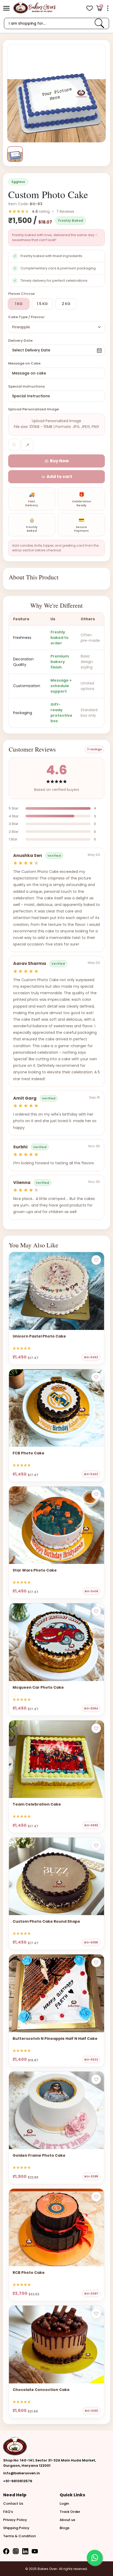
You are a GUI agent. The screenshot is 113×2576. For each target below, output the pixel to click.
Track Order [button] (70, 2512)
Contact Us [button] (13, 2504)
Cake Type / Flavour (26, 317)
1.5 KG (42, 304)
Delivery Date (20, 341)
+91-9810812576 (18, 2481)
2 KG (66, 304)
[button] (6, 8)
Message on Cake (24, 363)
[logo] (35, 8)
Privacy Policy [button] (15, 2520)
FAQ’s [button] (8, 2512)
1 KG (19, 304)
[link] (99, 23)
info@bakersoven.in (22, 2473)
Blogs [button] (65, 2528)
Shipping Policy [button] (16, 2528)
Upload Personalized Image (34, 409)
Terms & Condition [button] (19, 2536)
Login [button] (64, 2504)
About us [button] (67, 2520)
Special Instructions (26, 386)
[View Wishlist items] (89, 8)
